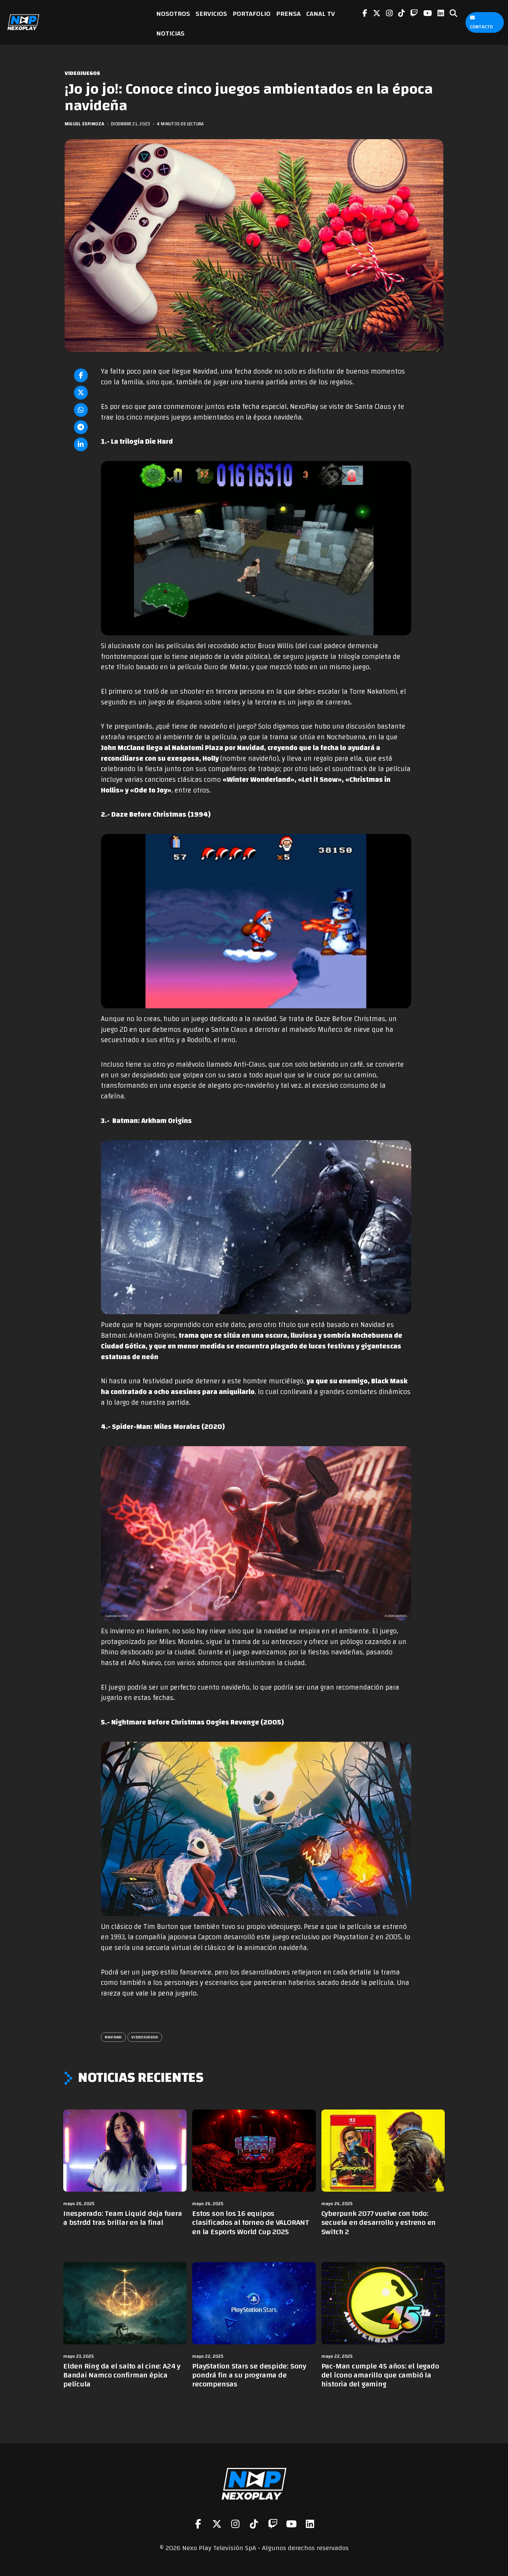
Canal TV (321, 14)
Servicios (211, 14)
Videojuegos (82, 73)
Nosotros (173, 14)
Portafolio (252, 14)
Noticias (170, 33)
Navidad (113, 2037)
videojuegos (145, 2037)
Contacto (481, 27)
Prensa (288, 14)
